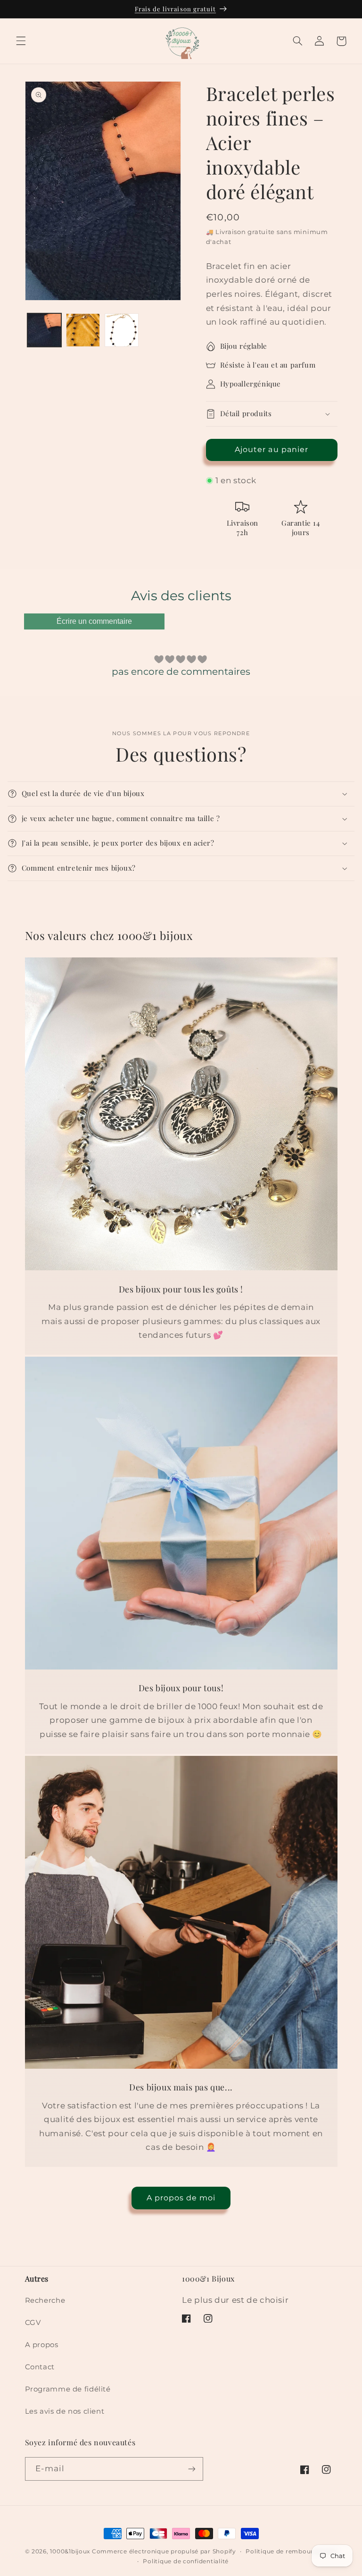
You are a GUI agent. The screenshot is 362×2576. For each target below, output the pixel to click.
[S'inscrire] (191, 2469)
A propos (42, 2345)
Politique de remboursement (291, 2551)
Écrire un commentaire (94, 621)
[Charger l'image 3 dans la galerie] (122, 330)
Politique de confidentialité (186, 2561)
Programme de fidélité (68, 2389)
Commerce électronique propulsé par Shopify (164, 2551)
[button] (21, 41)
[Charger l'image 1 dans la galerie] (44, 330)
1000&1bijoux (70, 2551)
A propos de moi (181, 2198)
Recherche (45, 2300)
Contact (40, 2367)
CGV (33, 2323)
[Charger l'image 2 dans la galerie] (83, 330)
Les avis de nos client (65, 2411)
